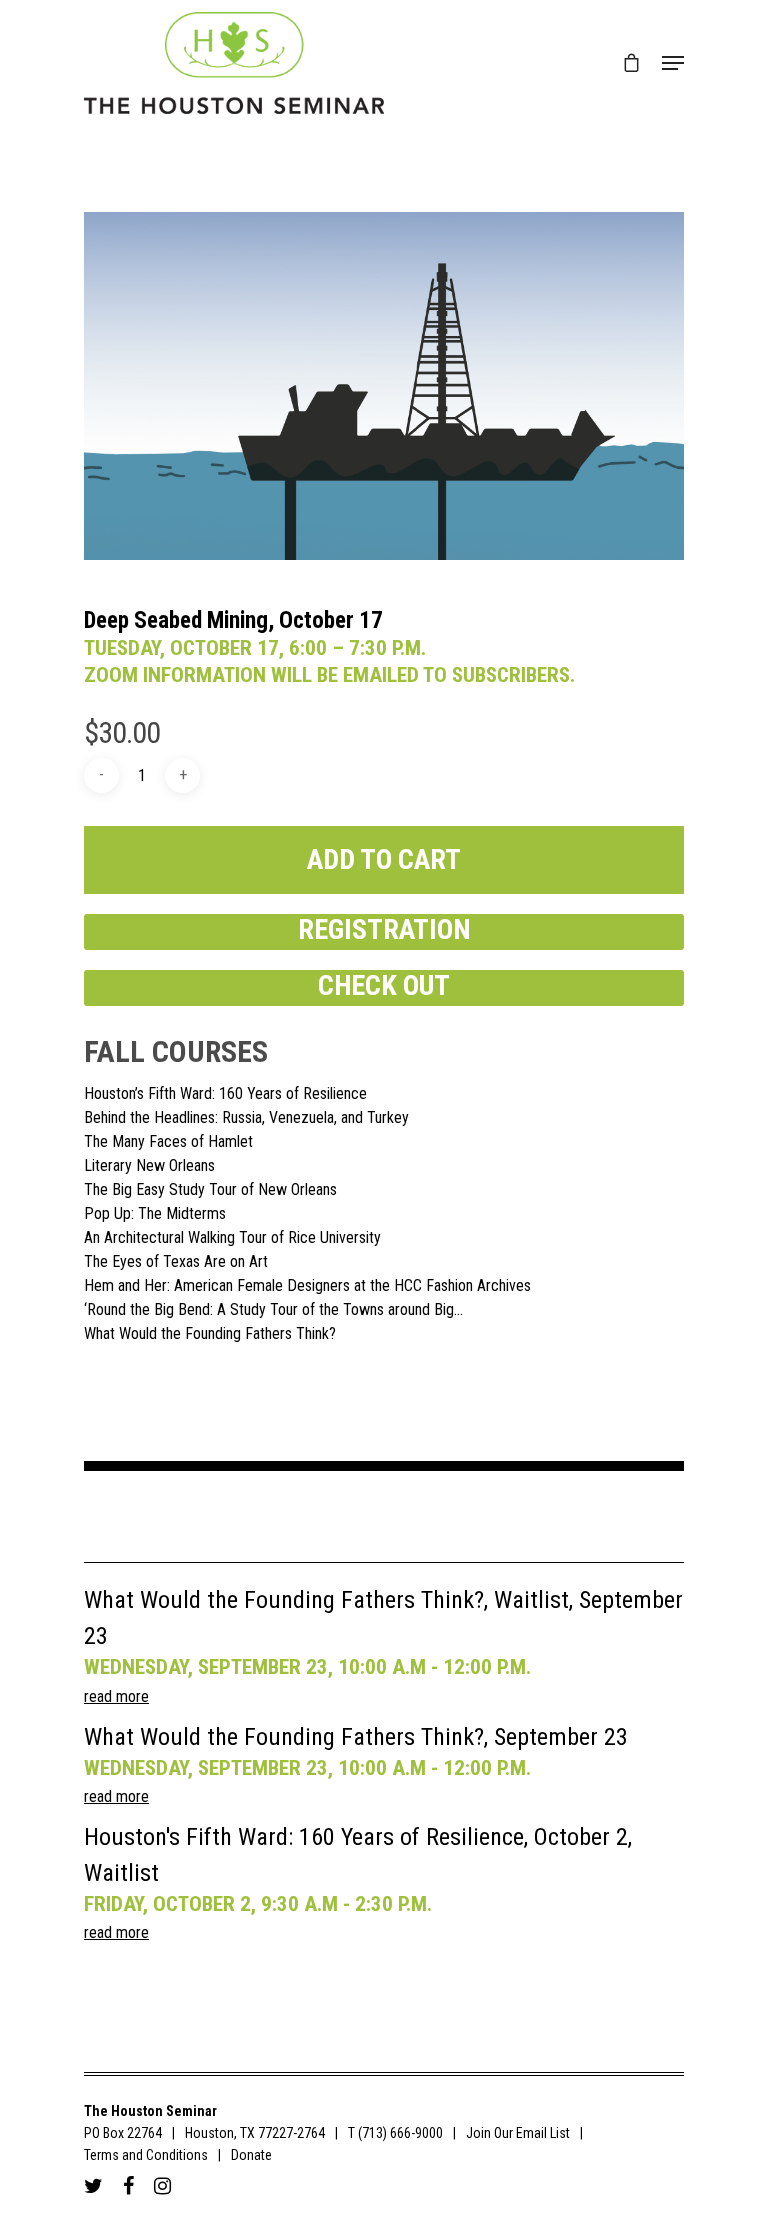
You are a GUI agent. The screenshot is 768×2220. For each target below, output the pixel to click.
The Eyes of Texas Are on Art (176, 1262)
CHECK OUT (384, 985)
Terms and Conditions (146, 2155)
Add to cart (384, 859)
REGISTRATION (384, 929)
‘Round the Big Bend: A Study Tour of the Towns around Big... (273, 1310)
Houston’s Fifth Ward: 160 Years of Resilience (225, 1094)
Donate (251, 2155)
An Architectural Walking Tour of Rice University (232, 1238)
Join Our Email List (518, 2133)
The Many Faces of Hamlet (168, 1142)
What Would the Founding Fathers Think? (210, 1334)
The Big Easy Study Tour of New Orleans (210, 1190)
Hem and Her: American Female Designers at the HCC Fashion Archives (307, 1286)
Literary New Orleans (149, 1166)
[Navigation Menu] (673, 63)
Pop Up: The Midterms (155, 1214)
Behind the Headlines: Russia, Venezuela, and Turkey (246, 1118)
